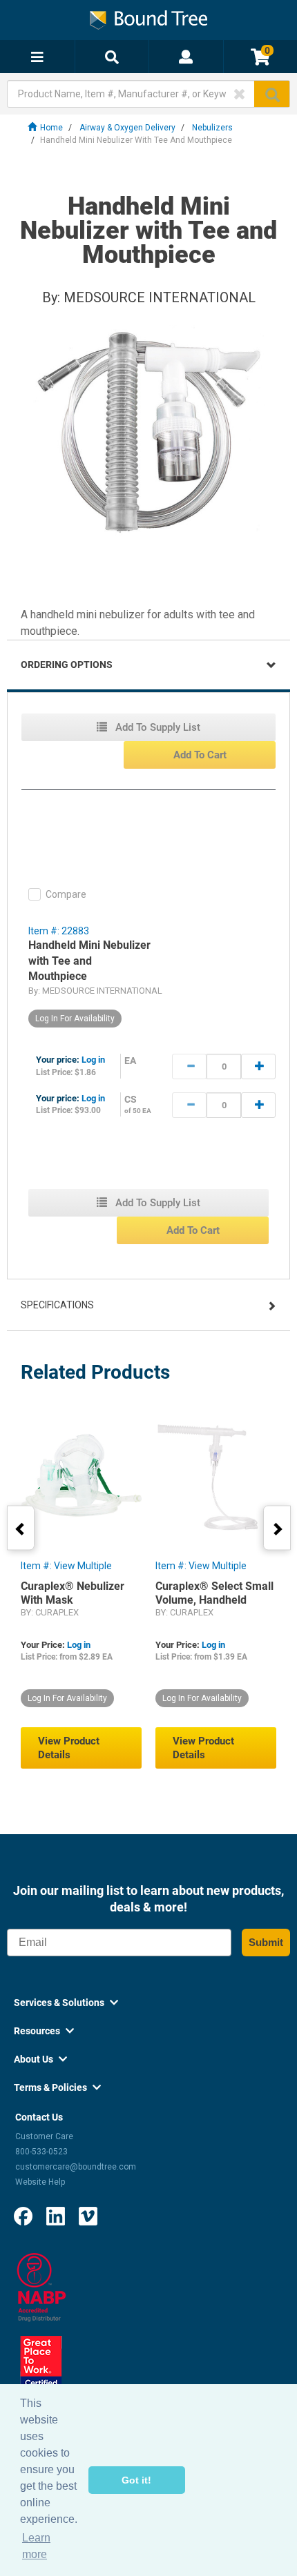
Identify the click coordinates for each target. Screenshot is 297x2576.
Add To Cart (200, 755)
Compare (66, 894)
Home (51, 128)
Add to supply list (156, 727)
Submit (266, 1942)
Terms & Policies (57, 2087)
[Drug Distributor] (41, 2287)
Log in (93, 1060)
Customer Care (44, 2136)
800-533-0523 (41, 2152)
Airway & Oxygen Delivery (127, 128)
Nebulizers (212, 128)
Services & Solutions (66, 2003)
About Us (40, 2059)
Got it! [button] (136, 2480)
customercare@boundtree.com (76, 2167)
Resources (44, 2031)
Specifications (57, 1305)
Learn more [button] (36, 2546)
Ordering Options (67, 665)
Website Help (40, 2182)
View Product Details (69, 1748)
